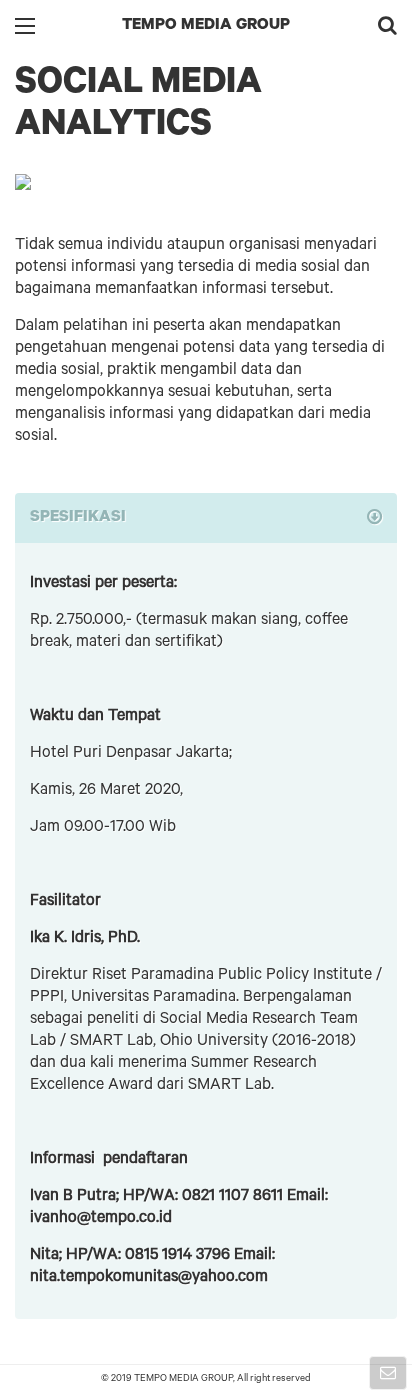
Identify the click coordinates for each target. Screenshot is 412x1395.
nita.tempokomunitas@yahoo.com (149, 1278)
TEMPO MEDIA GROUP (206, 26)
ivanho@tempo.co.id (101, 1219)
